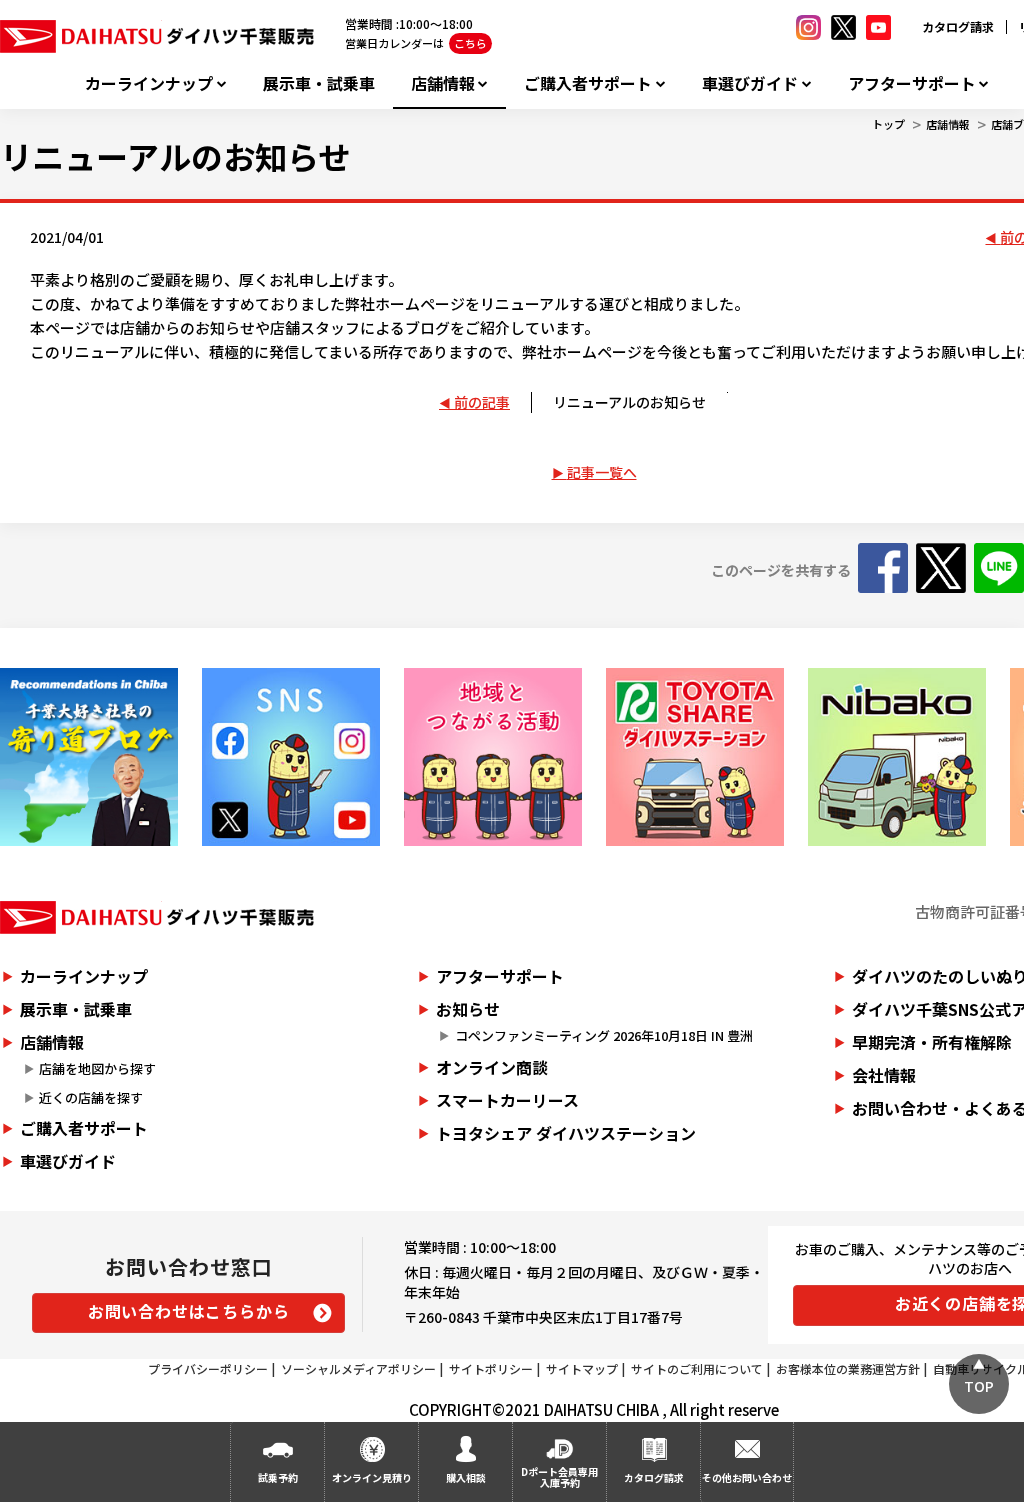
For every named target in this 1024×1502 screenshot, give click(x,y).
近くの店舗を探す (91, 1097)
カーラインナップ (149, 83)
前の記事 (482, 402)
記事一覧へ (602, 472)
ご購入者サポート (588, 83)
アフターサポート (912, 83)
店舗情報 (443, 83)
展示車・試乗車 (319, 83)
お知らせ (468, 1009)
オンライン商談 (492, 1067)
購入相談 (466, 1477)
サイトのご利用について (697, 1368)
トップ (888, 124)
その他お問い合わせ (747, 1477)
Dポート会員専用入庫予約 (559, 1477)
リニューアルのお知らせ (629, 402)
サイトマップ (582, 1368)
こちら (470, 43)
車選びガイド (750, 83)
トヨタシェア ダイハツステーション (566, 1133)
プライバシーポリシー (208, 1368)
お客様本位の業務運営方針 (848, 1368)
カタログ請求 (958, 26)
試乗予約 (278, 1477)
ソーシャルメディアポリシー (358, 1368)
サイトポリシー (491, 1368)
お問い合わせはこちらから (189, 1311)
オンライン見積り (372, 1477)
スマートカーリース (507, 1100)
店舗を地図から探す (97, 1068)
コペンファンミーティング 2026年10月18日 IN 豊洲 (604, 1035)
